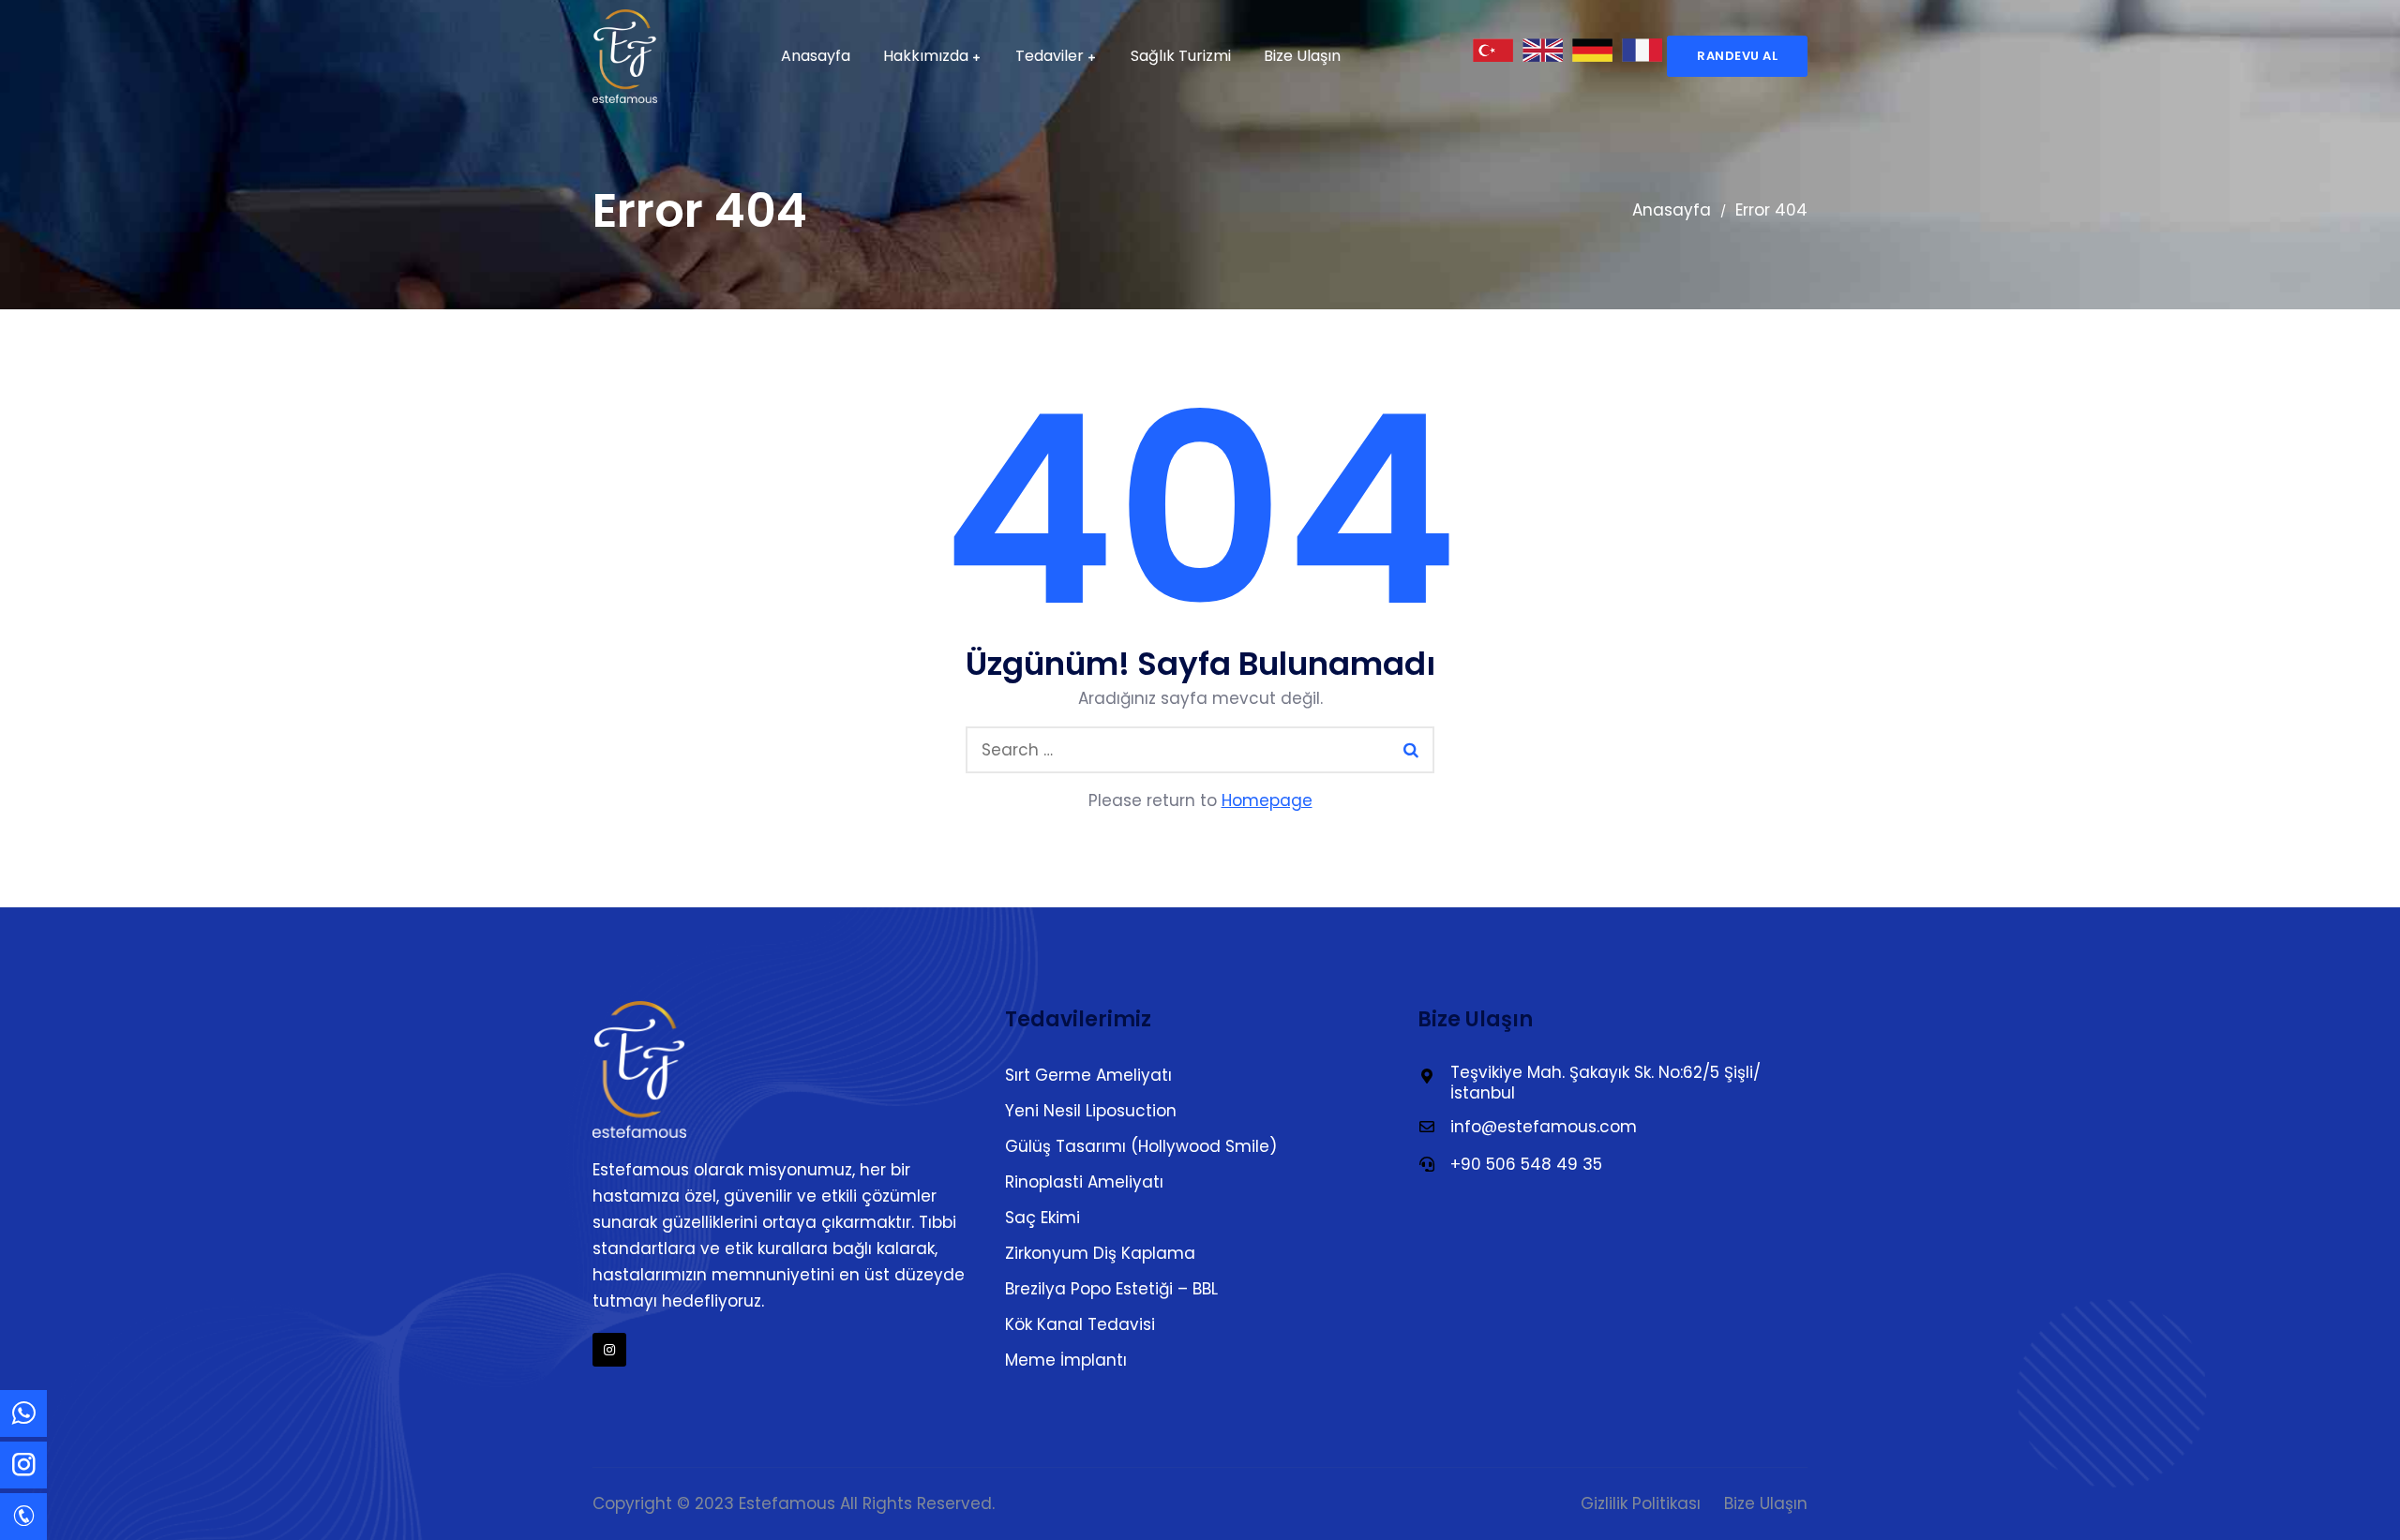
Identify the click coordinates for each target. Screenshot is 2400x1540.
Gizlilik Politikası (1641, 1503)
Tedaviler (1050, 56)
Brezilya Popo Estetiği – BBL (1111, 1289)
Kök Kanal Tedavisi (1080, 1324)
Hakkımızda (926, 56)
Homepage (1267, 800)
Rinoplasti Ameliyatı (1084, 1182)
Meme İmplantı (1066, 1360)
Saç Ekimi (1042, 1218)
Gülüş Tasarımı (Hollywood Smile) (1141, 1146)
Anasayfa (816, 56)
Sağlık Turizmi (1181, 56)
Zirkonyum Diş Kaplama (1100, 1253)
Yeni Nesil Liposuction (1091, 1111)
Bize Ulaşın (1302, 56)
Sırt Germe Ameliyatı (1088, 1075)
